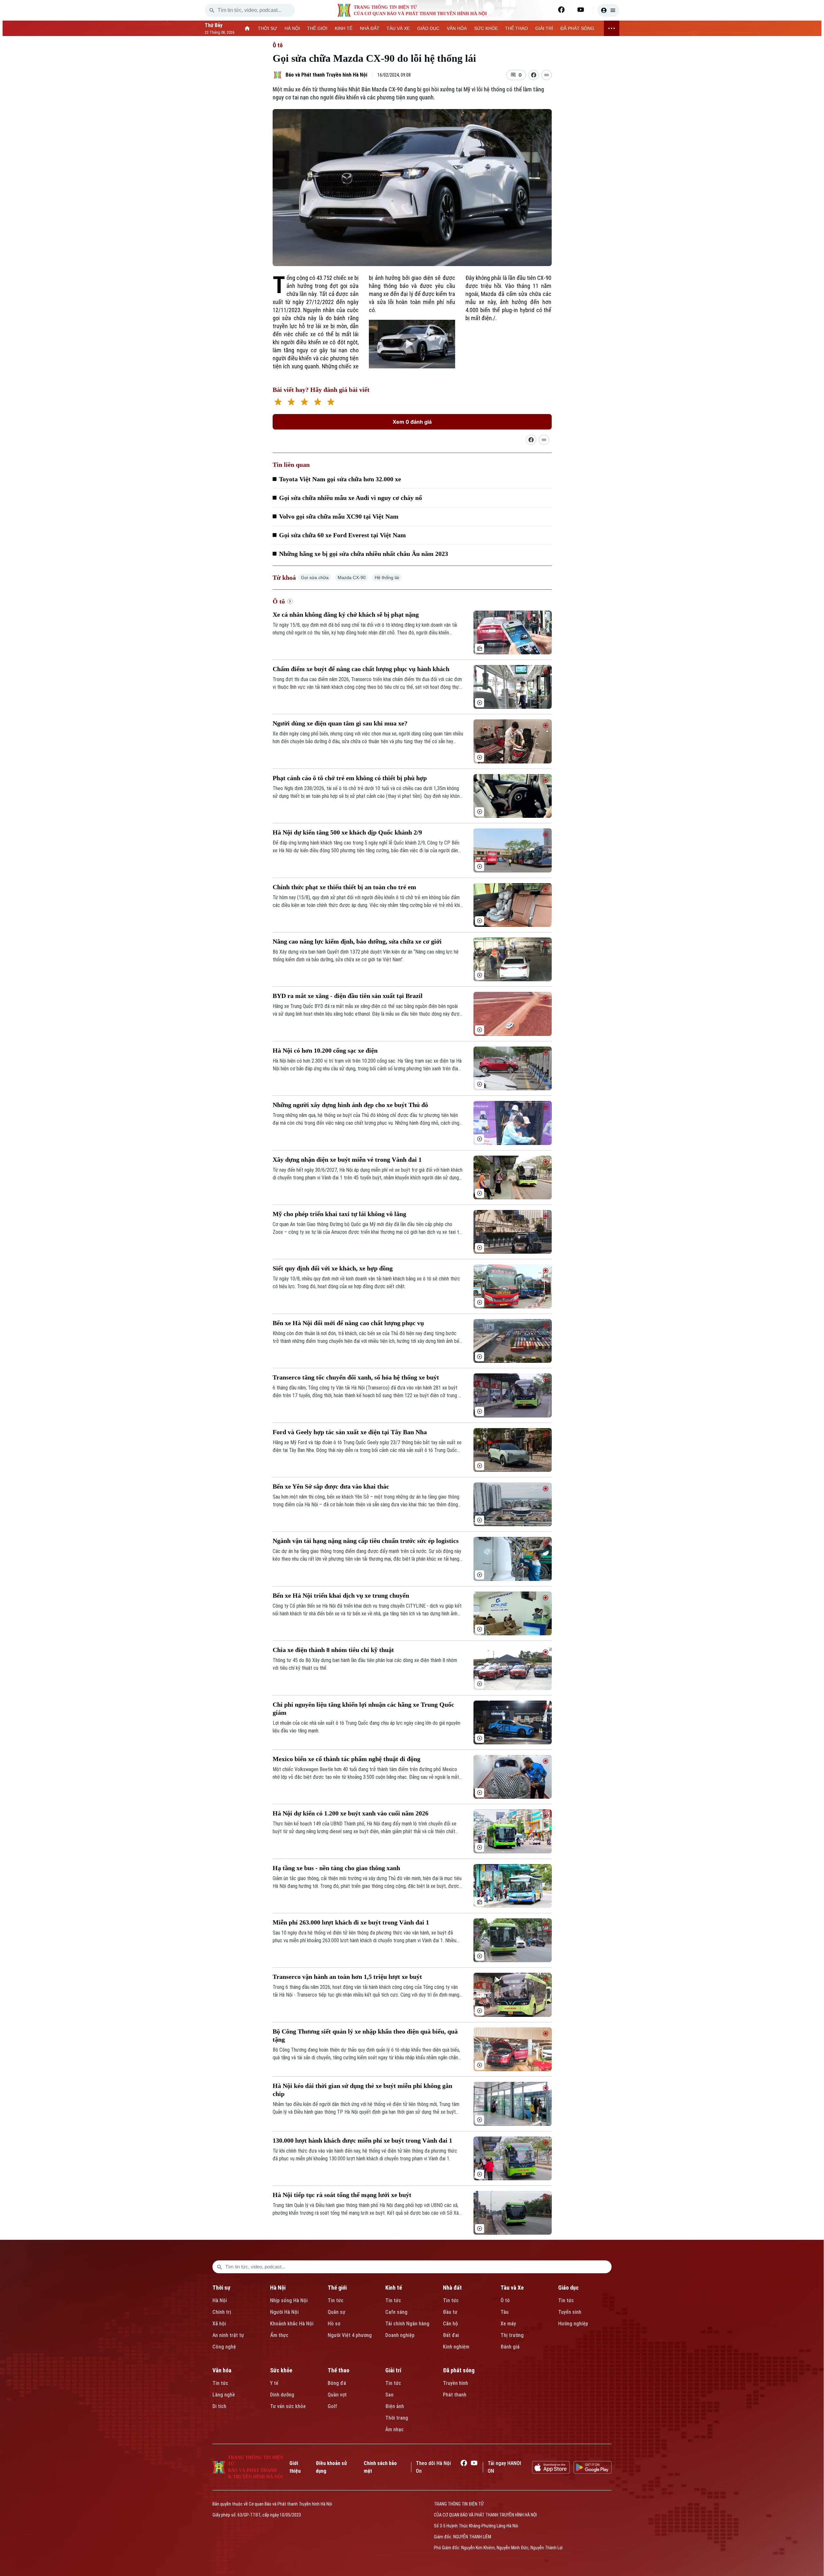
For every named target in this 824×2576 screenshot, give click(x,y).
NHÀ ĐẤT (370, 28)
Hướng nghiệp (573, 2324)
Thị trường (512, 2335)
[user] (608, 10)
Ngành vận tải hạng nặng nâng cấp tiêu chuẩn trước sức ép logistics (366, 1541)
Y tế (274, 2383)
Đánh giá (510, 2347)
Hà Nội (220, 2300)
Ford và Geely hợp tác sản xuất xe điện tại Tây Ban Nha (350, 1432)
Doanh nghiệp (400, 2335)
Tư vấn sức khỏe (288, 2406)
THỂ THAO (516, 28)
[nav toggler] (612, 28)
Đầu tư (450, 2312)
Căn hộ (450, 2324)
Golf (332, 2406)
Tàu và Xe (512, 2288)
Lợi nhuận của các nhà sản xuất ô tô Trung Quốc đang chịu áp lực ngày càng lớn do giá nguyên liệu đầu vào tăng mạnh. (366, 1727)
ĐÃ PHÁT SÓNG (577, 28)
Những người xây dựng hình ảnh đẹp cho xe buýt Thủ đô (350, 1105)
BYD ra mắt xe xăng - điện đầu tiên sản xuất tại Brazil (348, 996)
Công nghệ (224, 2347)
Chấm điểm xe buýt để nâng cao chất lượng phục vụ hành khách (361, 669)
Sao (389, 2395)
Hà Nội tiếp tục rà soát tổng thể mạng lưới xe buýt (342, 2195)
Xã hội (219, 2324)
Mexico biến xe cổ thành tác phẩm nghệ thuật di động (346, 1759)
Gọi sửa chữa (315, 577)
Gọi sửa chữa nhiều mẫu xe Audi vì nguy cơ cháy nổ (351, 498)
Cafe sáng (396, 2312)
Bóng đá (337, 2383)
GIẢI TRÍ (544, 28)
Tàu (505, 2312)
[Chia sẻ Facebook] (534, 75)
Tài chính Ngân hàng (407, 2324)
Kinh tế (394, 2288)
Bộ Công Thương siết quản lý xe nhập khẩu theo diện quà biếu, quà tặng (365, 2035)
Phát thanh (455, 2395)
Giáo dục (568, 2288)
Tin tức (336, 2300)
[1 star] (278, 403)
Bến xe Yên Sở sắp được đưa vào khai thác (331, 1486)
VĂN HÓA (457, 28)
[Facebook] (561, 10)
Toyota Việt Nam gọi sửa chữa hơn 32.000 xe (340, 479)
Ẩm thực (279, 2335)
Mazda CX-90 (352, 577)
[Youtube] (581, 10)
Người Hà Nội (284, 2312)
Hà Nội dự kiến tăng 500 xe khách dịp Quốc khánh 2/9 (347, 832)
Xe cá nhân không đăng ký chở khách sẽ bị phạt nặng (346, 614)
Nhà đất (452, 2288)
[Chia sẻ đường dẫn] (531, 440)
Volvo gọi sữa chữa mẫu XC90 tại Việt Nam (339, 516)
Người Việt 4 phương (350, 2335)
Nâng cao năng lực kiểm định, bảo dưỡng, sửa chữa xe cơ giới (357, 941)
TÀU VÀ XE (398, 28)
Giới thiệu (295, 2467)
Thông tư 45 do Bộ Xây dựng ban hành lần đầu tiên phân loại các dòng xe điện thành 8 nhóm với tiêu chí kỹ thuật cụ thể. (365, 1664)
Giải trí (393, 2370)
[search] (212, 10)
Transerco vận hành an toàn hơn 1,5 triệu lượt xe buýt (347, 1977)
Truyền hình (455, 2383)
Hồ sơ (334, 2324)
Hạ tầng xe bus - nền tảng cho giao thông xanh (336, 1868)
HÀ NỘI (292, 28)
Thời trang (397, 2418)
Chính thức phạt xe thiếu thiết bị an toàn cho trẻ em (344, 887)
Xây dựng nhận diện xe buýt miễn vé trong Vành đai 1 (347, 1159)
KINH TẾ (344, 28)
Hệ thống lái (387, 577)
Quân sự (337, 2312)
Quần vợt (337, 2395)
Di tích (219, 2406)
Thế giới (337, 2288)
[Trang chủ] (247, 28)
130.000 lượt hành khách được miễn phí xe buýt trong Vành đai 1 (362, 2140)
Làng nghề (224, 2395)
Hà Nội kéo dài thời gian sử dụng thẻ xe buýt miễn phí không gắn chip (362, 2090)
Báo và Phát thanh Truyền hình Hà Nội (326, 75)
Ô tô (278, 45)
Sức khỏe (281, 2370)
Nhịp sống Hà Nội (289, 2300)
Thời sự (221, 2288)
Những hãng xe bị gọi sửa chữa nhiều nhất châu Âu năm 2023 (364, 554)
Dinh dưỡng (282, 2395)
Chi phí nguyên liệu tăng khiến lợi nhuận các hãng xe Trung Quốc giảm (363, 1708)
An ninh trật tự (228, 2335)
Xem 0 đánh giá (412, 422)
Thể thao (338, 2370)
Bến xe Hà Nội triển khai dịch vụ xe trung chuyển (341, 1595)
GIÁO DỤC (428, 28)
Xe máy (508, 2324)
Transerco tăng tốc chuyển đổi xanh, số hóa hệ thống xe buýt (356, 1377)
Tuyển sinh (570, 2312)
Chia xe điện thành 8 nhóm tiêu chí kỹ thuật (333, 1650)
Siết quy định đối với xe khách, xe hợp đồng (333, 1268)
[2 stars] (291, 403)
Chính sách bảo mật (380, 2467)
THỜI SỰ (267, 28)
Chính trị (222, 2312)
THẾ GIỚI (317, 28)
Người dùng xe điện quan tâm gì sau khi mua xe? (340, 723)
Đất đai (451, 2335)
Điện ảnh (395, 2406)
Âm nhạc (394, 2429)
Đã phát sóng (459, 2370)
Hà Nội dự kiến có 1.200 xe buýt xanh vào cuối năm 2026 (351, 1813)
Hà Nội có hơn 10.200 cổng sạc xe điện (325, 1050)
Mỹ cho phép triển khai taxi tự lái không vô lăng (339, 1214)
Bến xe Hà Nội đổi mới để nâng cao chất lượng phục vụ (348, 1323)
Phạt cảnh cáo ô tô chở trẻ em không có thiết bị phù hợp (350, 778)
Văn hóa (222, 2370)
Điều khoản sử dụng (331, 2467)
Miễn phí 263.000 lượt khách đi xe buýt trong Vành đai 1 (351, 1922)
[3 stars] (304, 403)
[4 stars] (318, 403)
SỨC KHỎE (486, 28)
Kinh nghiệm (456, 2347)
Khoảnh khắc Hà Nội (292, 2324)
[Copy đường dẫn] (547, 75)
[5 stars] (331, 403)
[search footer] (220, 2267)
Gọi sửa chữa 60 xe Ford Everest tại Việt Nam (342, 535)
